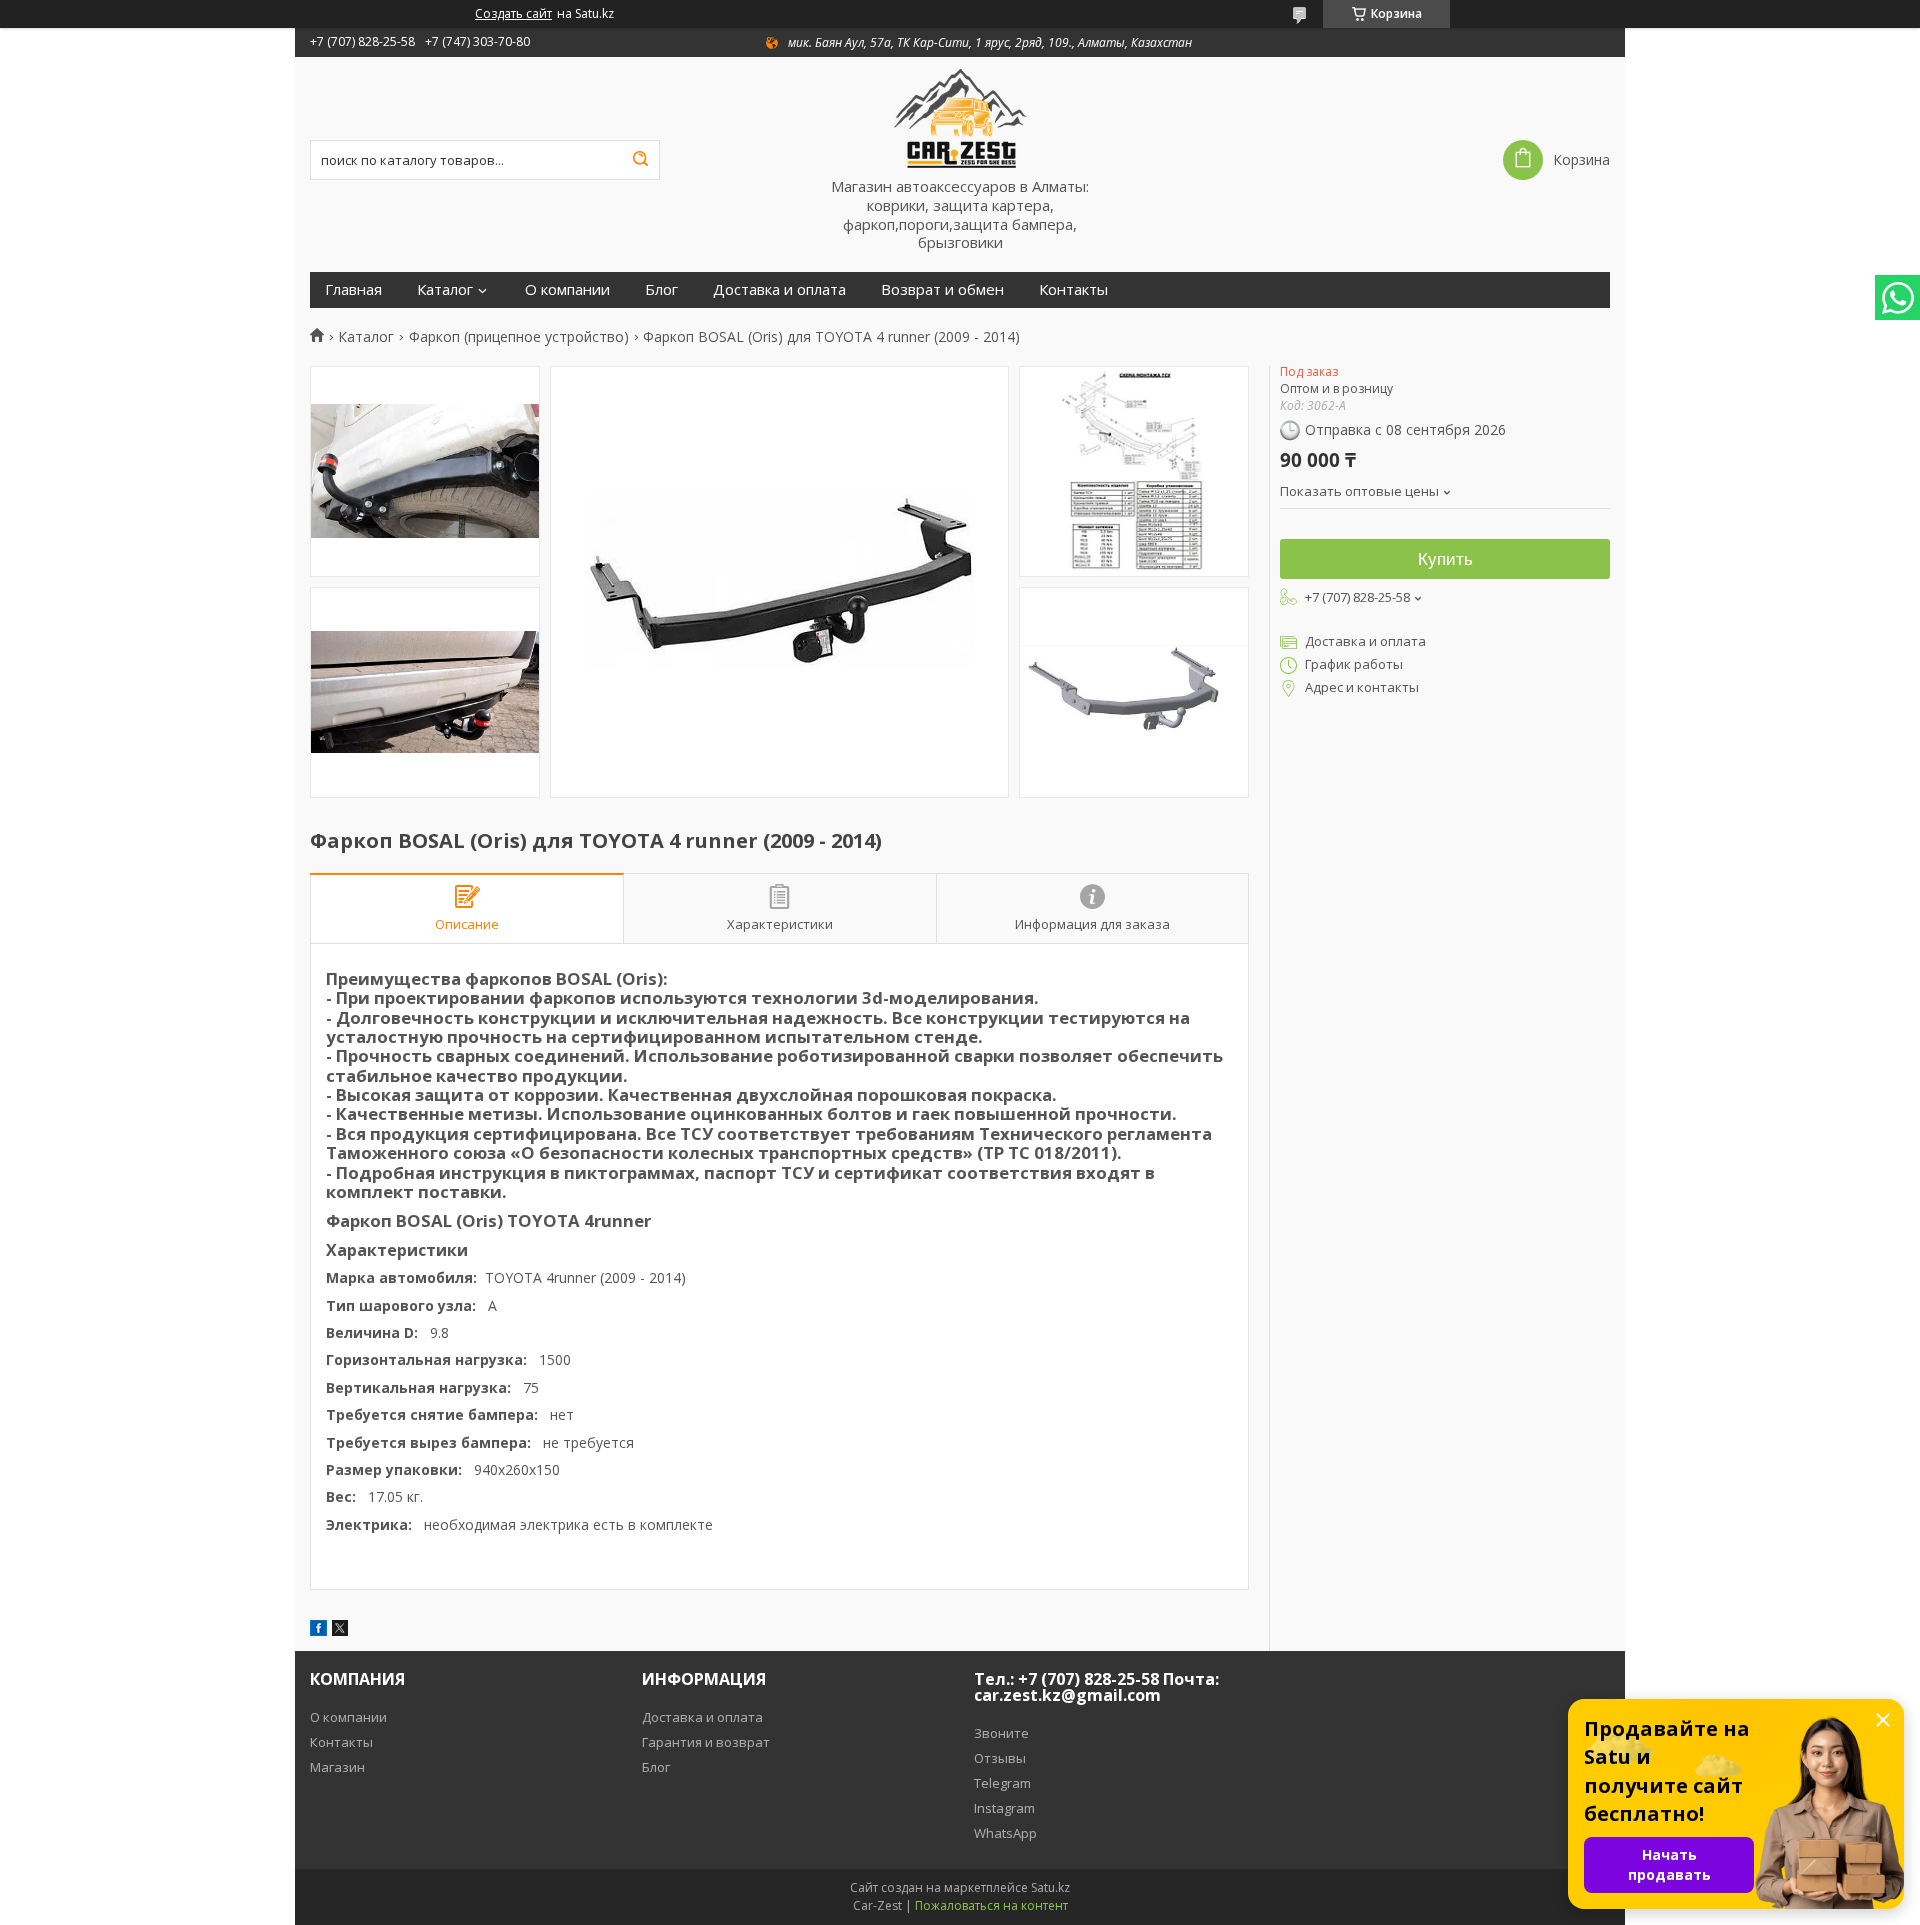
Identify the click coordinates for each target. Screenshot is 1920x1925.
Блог (661, 289)
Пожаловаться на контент (991, 1905)
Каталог (445, 289)
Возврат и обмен (942, 289)
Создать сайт (513, 14)
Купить (1445, 559)
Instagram (1004, 1808)
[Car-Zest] (960, 117)
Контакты (1073, 289)
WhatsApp (1005, 1833)
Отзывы (1000, 1758)
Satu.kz (1050, 1887)
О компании (567, 289)
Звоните (1001, 1733)
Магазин (337, 1767)
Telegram (1002, 1783)
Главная (353, 289)
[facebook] (318, 1630)
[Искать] (640, 160)
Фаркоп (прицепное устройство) (519, 337)
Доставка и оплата (779, 289)
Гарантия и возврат (706, 1742)
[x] (340, 1630)
